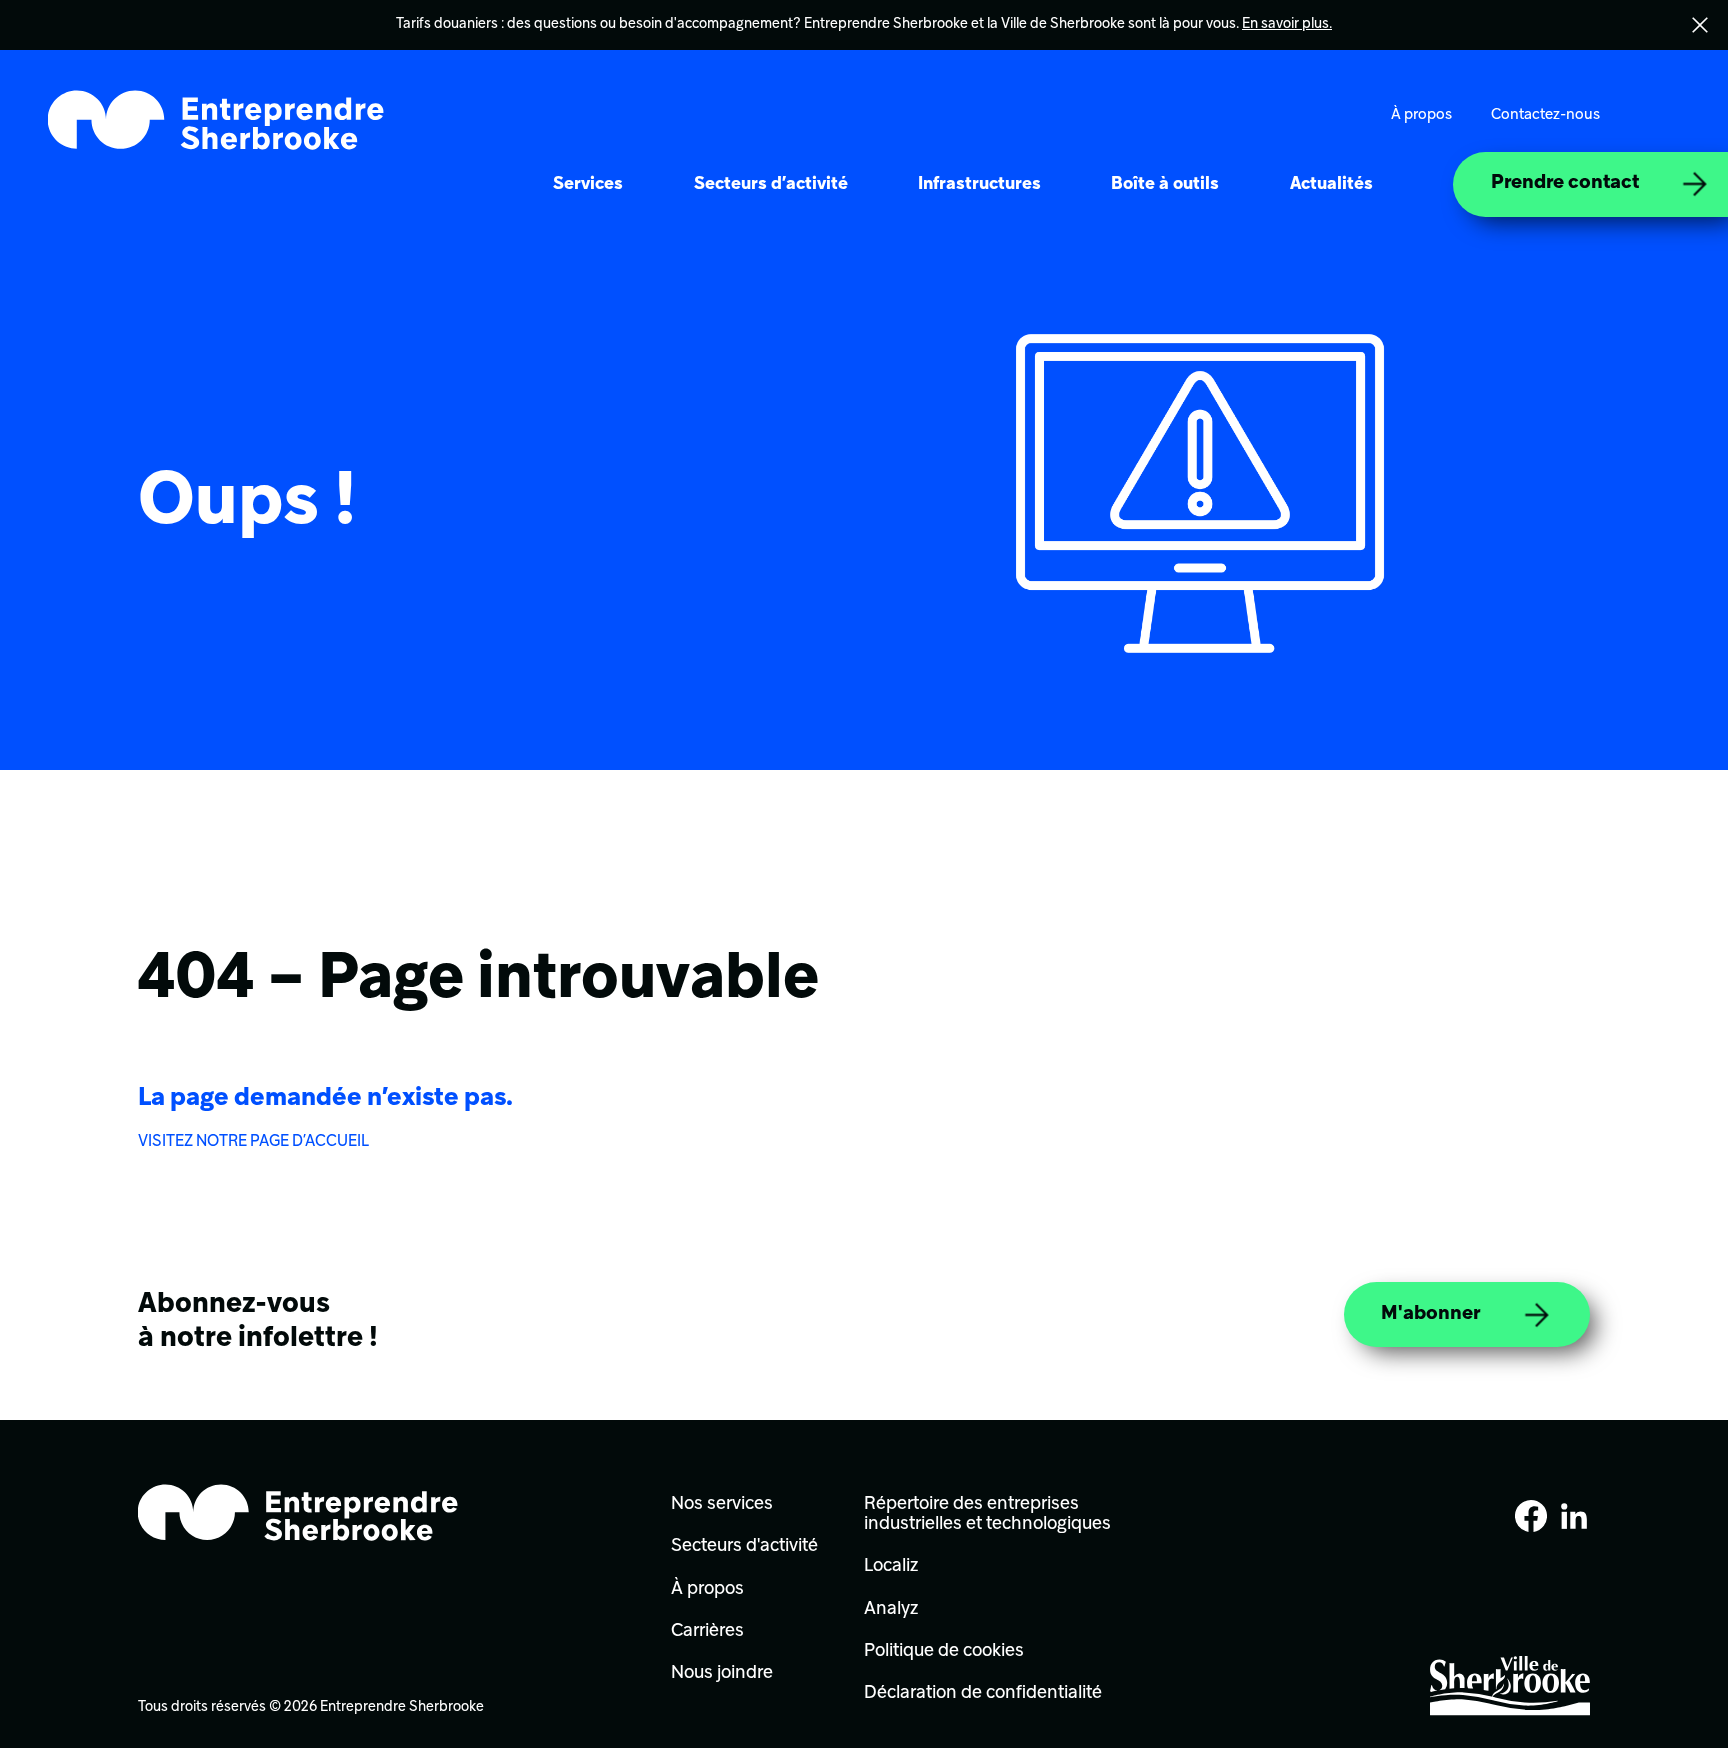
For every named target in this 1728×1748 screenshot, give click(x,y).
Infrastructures (979, 185)
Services (588, 185)
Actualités (1331, 185)
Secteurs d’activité (771, 185)
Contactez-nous (1545, 115)
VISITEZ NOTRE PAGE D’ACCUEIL (253, 1142)
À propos (1421, 115)
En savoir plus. (1287, 24)
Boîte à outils (1165, 185)
